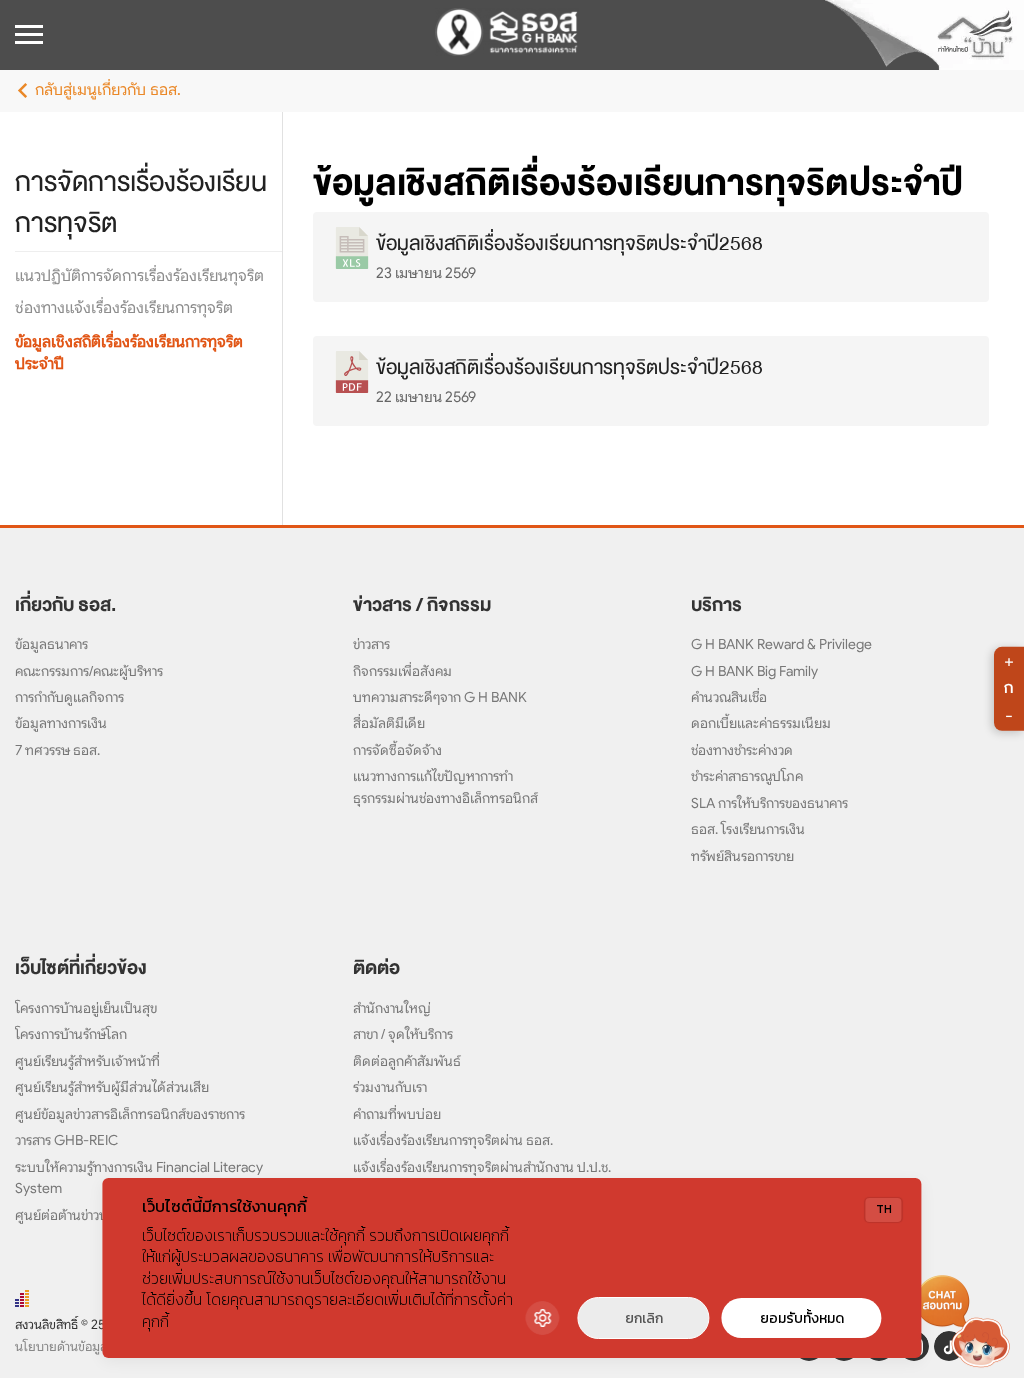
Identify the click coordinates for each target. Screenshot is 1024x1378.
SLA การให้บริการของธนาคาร (769, 803)
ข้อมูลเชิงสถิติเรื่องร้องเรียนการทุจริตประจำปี (638, 183)
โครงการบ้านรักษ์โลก (71, 1034)
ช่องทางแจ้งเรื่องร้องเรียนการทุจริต (124, 308)
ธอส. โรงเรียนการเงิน (748, 829)
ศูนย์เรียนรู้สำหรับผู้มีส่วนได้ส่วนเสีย (112, 1087)
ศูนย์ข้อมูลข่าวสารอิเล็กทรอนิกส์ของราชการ (130, 1114)
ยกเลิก (644, 1318)
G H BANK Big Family (754, 671)
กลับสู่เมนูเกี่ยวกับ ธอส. (108, 90)
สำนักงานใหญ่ (392, 1008)
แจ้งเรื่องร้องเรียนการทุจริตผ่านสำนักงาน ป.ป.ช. (482, 1167)
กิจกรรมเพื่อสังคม (402, 671)
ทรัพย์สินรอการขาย (742, 856)
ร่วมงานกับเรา (390, 1087)
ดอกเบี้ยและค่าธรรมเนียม (761, 723)
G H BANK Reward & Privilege (781, 644)
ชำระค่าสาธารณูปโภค (747, 776)
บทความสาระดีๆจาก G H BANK (440, 697)
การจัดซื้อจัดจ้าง (397, 750)
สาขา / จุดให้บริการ (403, 1034)
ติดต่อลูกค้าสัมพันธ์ (407, 1061)
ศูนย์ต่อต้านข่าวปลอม (74, 1215)
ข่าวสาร (371, 644)
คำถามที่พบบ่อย (397, 1114)
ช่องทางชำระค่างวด (742, 750)
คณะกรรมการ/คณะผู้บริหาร (89, 671)
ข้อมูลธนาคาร (51, 644)
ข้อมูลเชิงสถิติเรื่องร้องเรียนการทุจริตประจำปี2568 (569, 243)
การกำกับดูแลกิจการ (69, 697)
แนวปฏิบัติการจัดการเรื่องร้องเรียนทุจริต (139, 276)
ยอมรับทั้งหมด (802, 1318)
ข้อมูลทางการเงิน (61, 723)
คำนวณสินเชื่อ (729, 697)
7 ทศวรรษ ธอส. (57, 750)
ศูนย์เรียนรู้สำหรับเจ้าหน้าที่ (87, 1061)
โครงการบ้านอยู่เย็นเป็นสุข (86, 1008)
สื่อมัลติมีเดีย (389, 723)
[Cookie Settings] (543, 1318)
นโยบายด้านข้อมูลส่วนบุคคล (87, 1346)
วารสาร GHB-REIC (66, 1140)
